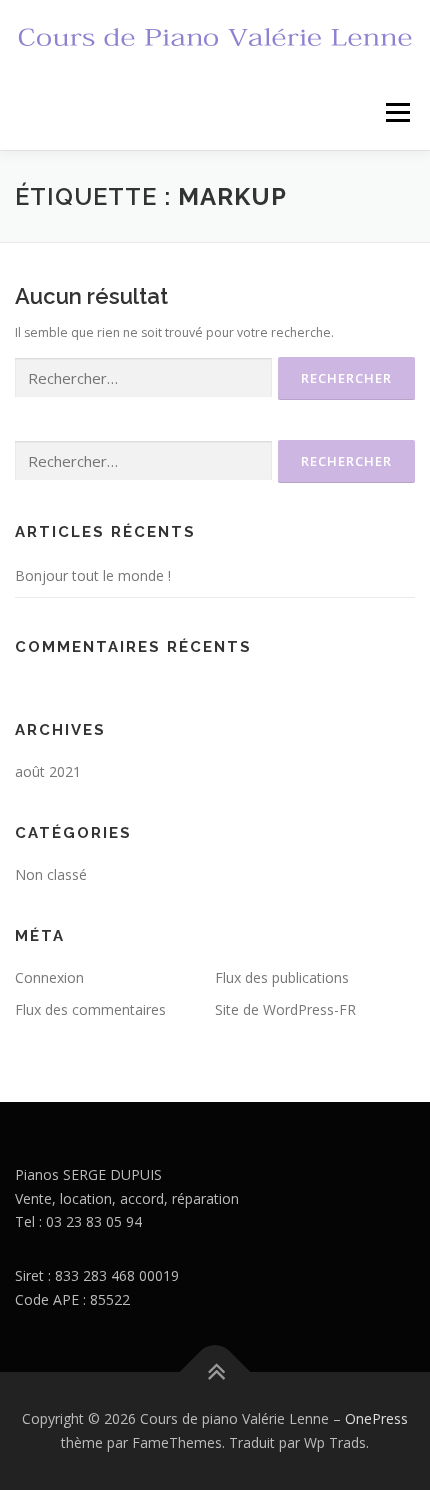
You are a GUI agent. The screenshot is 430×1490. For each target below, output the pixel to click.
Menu (396, 112)
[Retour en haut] (215, 1372)
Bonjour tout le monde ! (93, 575)
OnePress (376, 1418)
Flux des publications (282, 977)
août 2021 (48, 771)
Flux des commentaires (90, 1009)
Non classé (51, 874)
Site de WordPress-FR (285, 1009)
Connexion (49, 977)
